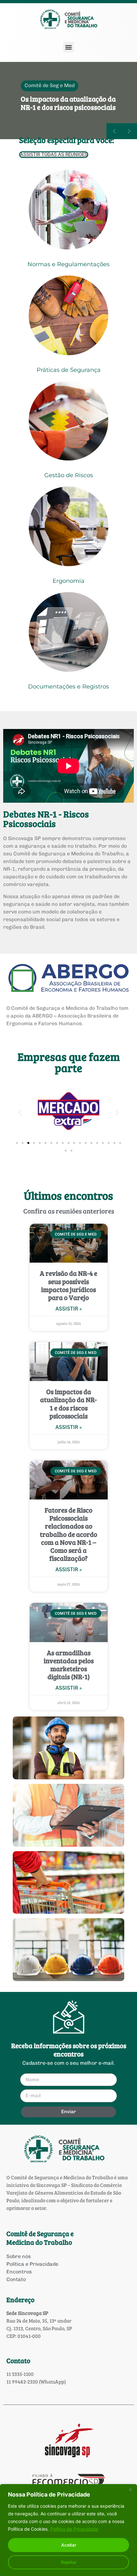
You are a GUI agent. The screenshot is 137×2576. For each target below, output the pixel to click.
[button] (69, 47)
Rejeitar (69, 2562)
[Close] (130, 2490)
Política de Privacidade (74, 2529)
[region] (68, 2530)
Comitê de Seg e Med (50, 76)
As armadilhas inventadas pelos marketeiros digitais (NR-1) (69, 1665)
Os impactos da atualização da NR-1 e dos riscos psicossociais (68, 1404)
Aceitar (69, 2545)
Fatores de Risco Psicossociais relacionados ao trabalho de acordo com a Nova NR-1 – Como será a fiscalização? (68, 1534)
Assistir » (69, 1309)
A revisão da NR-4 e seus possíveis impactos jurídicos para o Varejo (68, 1285)
